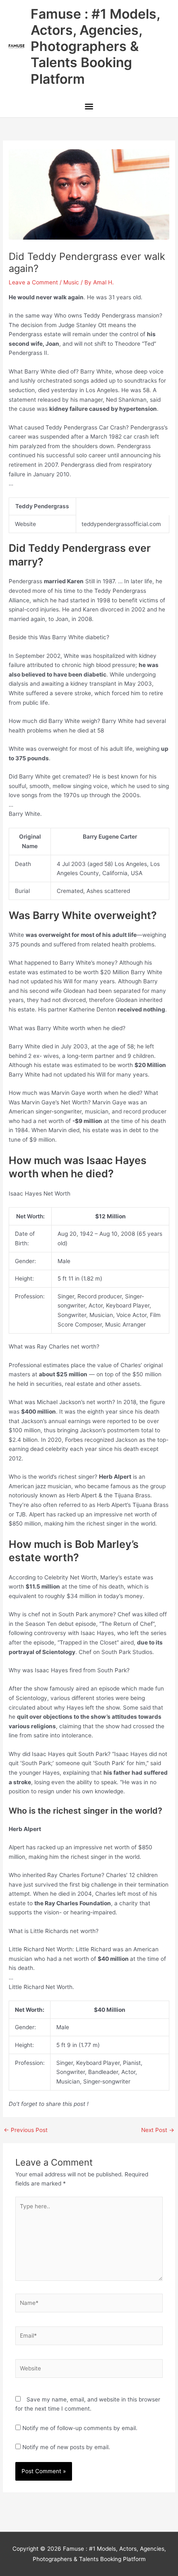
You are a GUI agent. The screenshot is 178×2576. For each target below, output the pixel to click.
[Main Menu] (89, 108)
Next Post (158, 2130)
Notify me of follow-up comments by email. (80, 2428)
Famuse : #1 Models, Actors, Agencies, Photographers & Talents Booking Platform (95, 46)
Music (71, 282)
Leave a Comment (33, 282)
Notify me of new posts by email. (66, 2447)
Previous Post (26, 2130)
